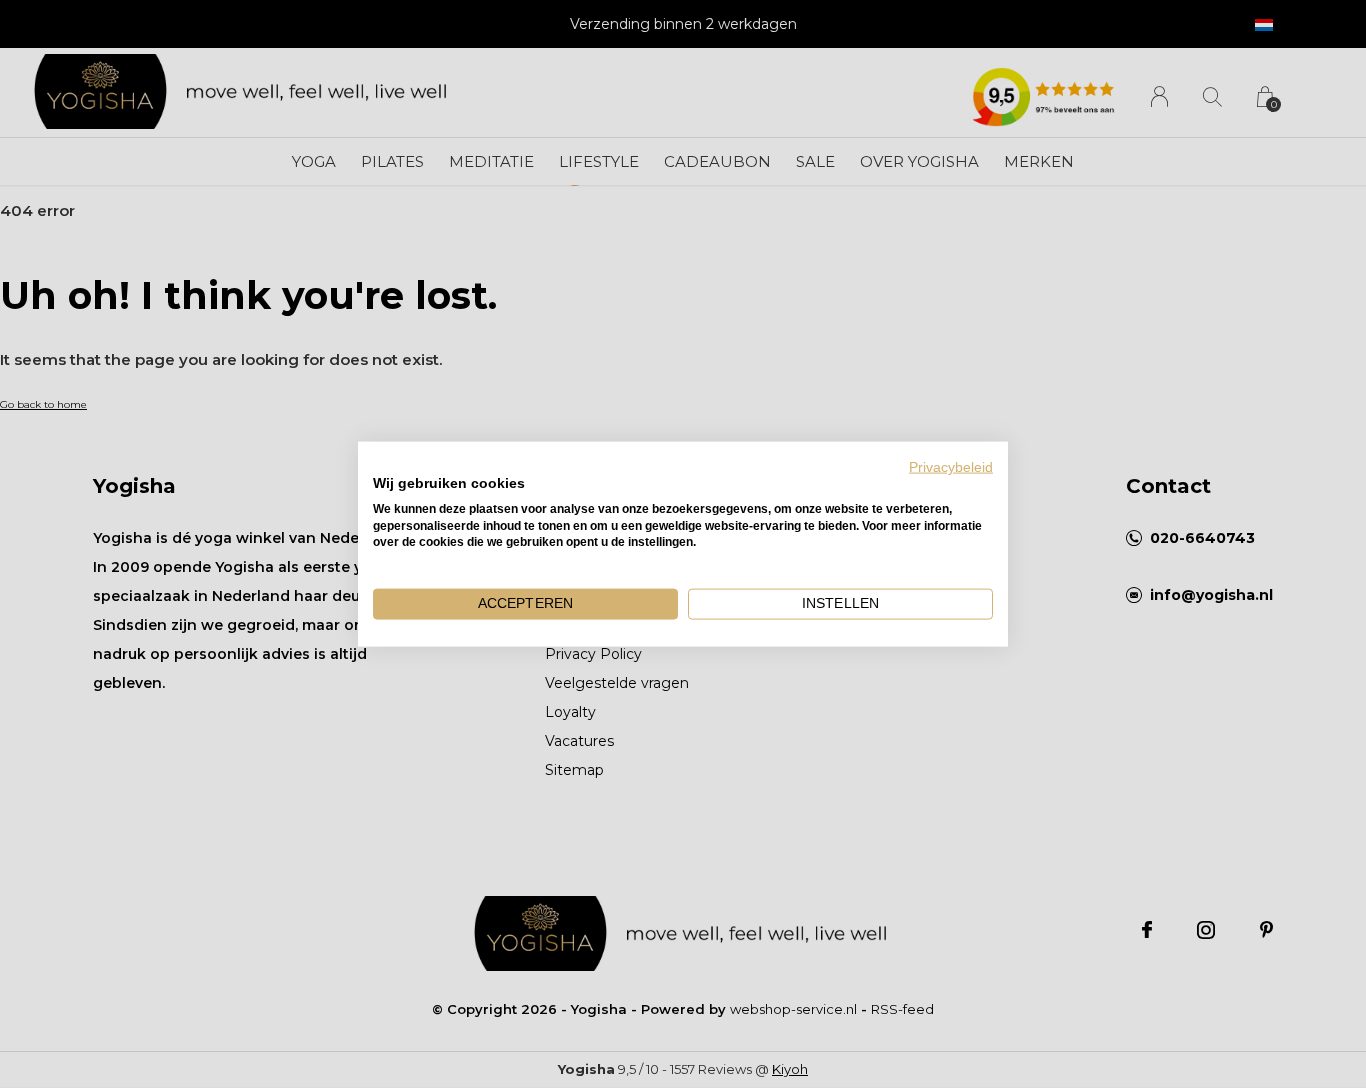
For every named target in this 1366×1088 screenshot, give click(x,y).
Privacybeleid (951, 467)
